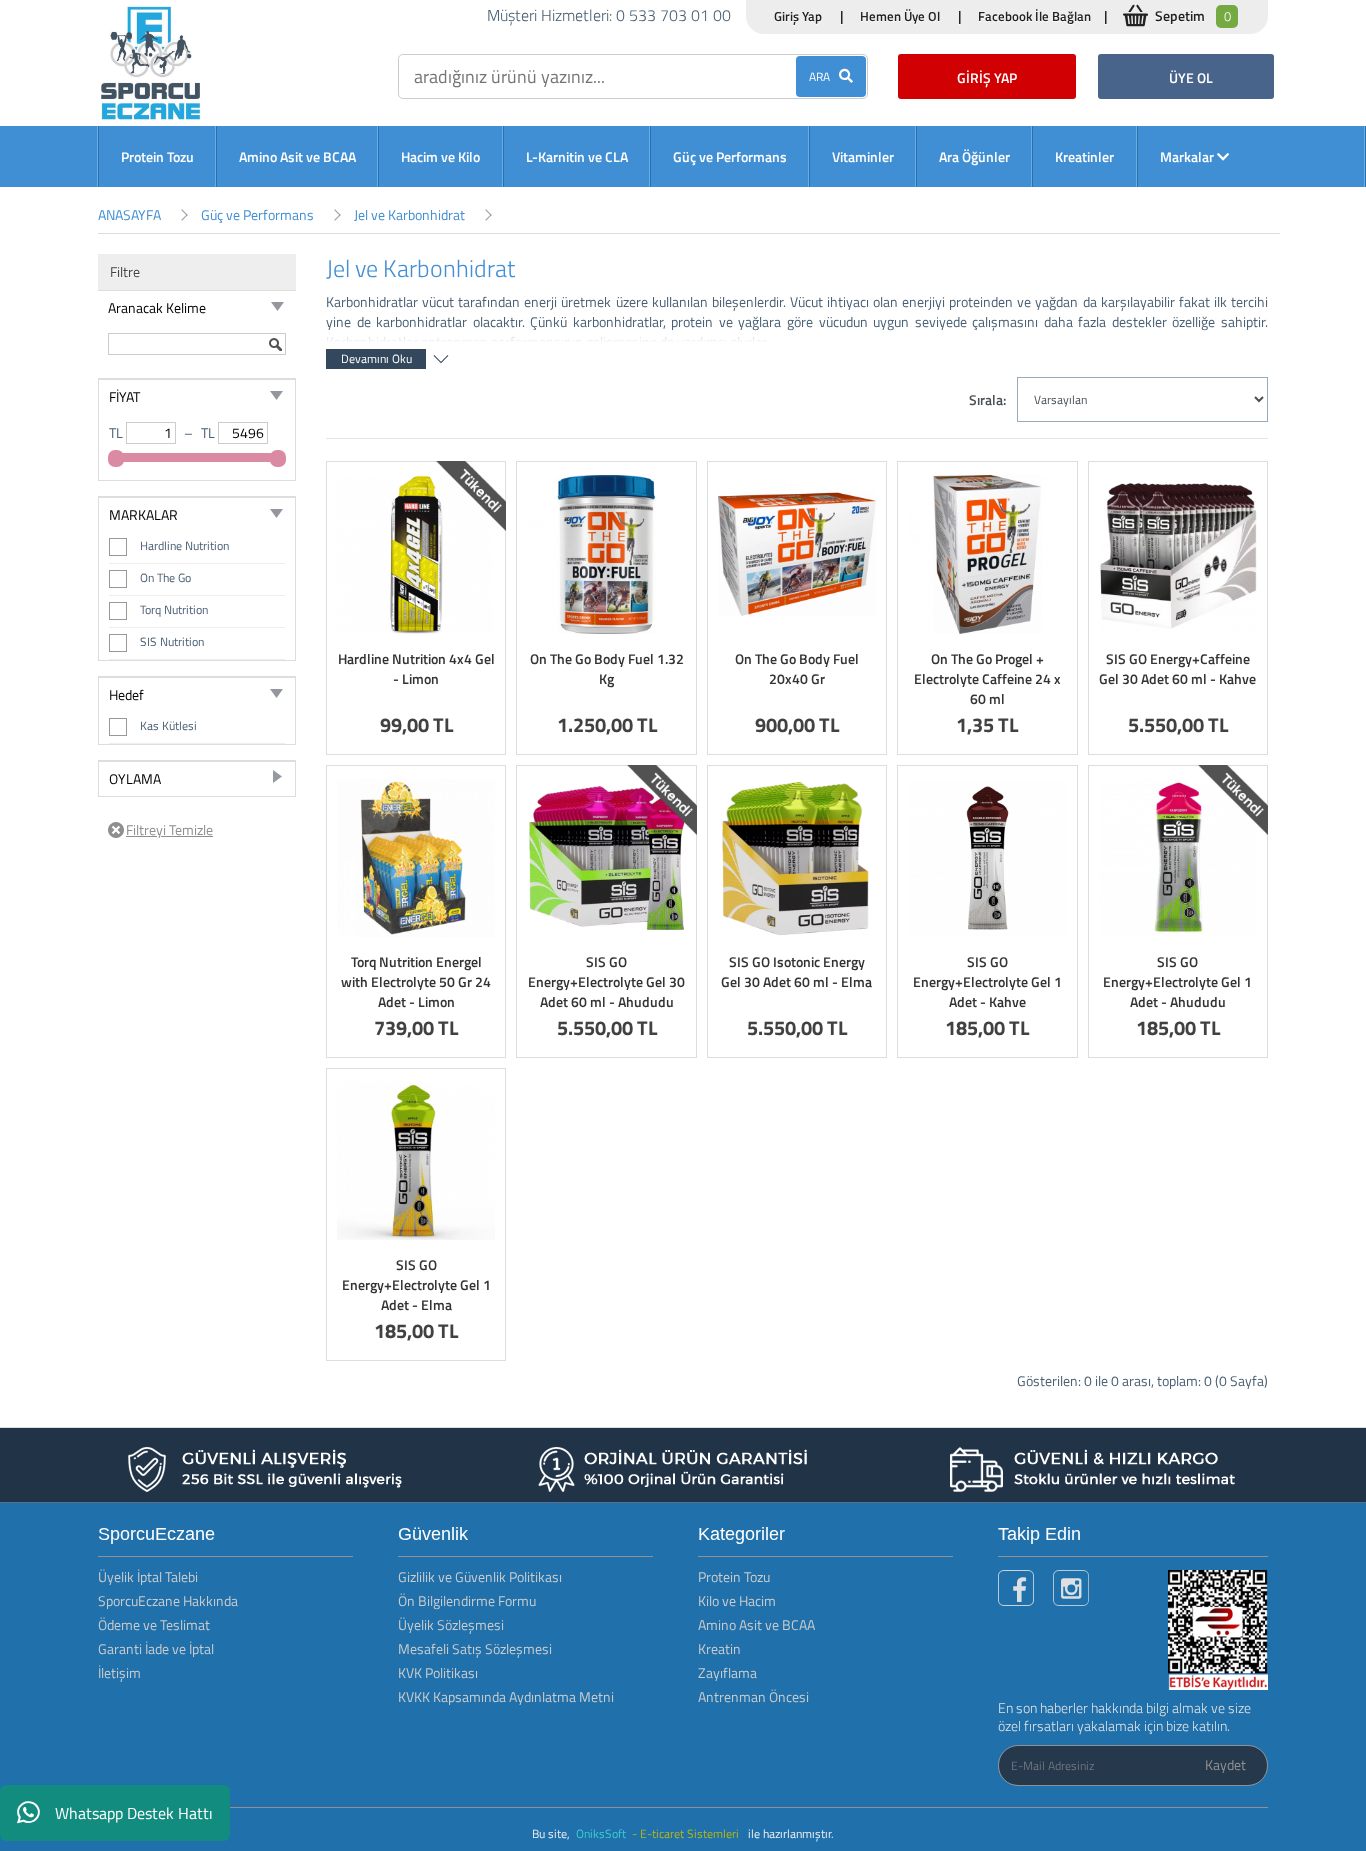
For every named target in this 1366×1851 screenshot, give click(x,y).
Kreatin (719, 1648)
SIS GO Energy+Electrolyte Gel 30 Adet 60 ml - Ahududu (606, 981)
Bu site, (552, 1833)
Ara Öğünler (974, 156)
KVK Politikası (438, 1672)
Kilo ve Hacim (737, 1600)
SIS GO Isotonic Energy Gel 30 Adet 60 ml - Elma (796, 971)
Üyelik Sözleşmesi (451, 1624)
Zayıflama (727, 1672)
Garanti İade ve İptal (156, 1648)
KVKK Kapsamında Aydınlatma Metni (506, 1696)
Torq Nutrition (174, 609)
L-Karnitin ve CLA (577, 156)
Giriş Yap (798, 16)
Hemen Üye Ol (900, 16)
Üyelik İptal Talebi (148, 1576)
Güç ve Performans (730, 156)
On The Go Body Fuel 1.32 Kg (607, 668)
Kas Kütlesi (168, 725)
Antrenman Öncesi (753, 1696)
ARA (824, 76)
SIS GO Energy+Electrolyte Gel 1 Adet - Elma (416, 1284)
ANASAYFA (129, 214)
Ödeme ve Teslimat (154, 1624)
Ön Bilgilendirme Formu (467, 1600)
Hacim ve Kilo (440, 156)
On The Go (165, 577)
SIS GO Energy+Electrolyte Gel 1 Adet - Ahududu (1177, 981)
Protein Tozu (157, 156)
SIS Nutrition (172, 641)
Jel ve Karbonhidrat (409, 214)
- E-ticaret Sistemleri (688, 1833)
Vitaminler (863, 156)
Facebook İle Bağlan (1034, 16)
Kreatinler (1084, 156)
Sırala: (987, 399)
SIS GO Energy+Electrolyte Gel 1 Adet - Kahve (987, 981)
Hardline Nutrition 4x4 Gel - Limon (416, 668)
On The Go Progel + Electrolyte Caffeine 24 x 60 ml (987, 678)
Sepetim (1193, 15)
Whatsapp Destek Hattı (134, 1813)
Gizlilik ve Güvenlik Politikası (480, 1576)
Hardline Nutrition (184, 545)
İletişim (119, 1672)
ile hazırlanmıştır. (791, 1833)
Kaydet (1225, 1764)
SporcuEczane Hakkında (168, 1600)
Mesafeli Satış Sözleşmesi (475, 1648)
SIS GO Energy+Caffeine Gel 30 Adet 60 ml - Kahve (1177, 668)
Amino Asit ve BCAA (297, 156)
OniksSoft (602, 1833)
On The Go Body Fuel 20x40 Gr (797, 668)
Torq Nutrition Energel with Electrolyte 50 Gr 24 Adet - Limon (416, 981)
